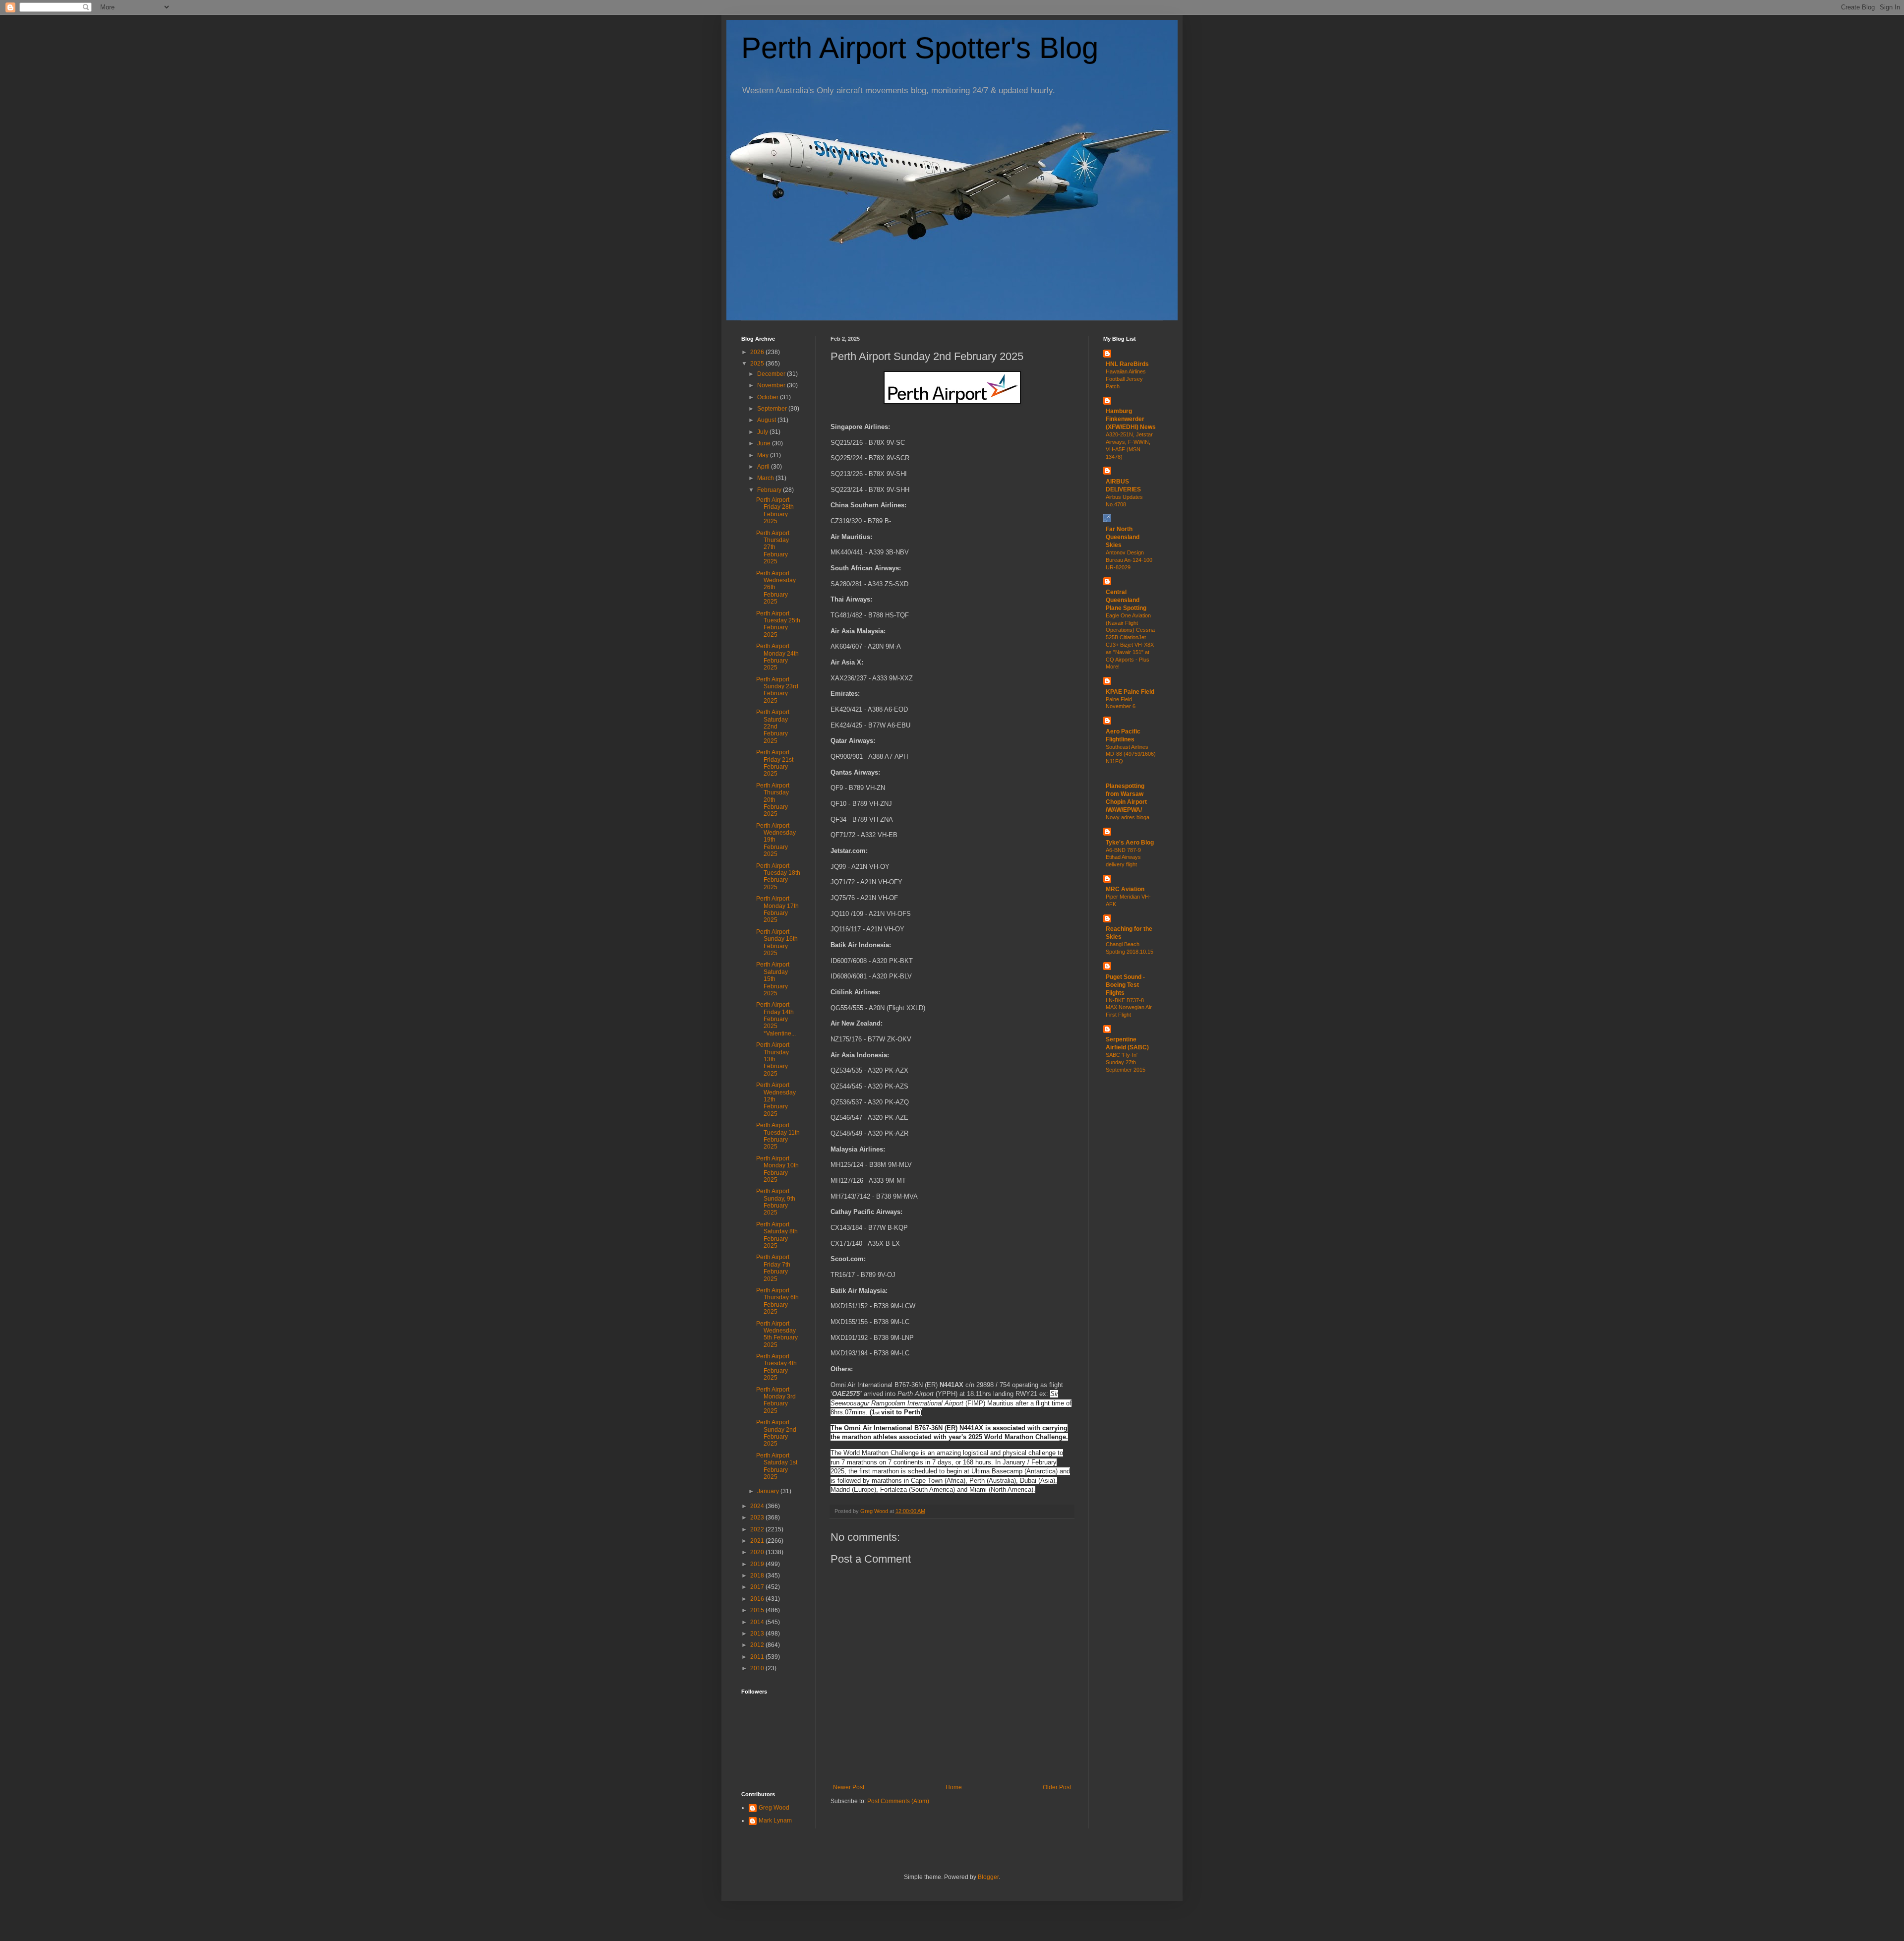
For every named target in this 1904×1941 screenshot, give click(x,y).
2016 (758, 1599)
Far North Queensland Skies (1123, 537)
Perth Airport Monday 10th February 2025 (777, 1169)
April (764, 467)
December (772, 374)
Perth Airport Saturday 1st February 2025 (777, 1466)
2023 (758, 1517)
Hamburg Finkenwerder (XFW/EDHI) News (1131, 419)
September (773, 409)
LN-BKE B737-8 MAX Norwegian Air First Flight (1129, 1008)
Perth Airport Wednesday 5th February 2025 (777, 1334)
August (767, 420)
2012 (758, 1645)
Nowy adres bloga (1128, 817)
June (765, 443)
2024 (758, 1506)
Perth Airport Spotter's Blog (920, 48)
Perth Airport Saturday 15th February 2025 (773, 979)
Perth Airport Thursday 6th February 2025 (777, 1301)
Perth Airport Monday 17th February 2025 (777, 909)
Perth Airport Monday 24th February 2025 (777, 657)
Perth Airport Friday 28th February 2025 (775, 511)
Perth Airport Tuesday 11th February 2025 (778, 1136)
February (770, 490)
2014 (758, 1622)
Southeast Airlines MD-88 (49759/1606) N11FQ (1131, 754)
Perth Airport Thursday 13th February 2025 (773, 1059)
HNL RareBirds (1127, 364)
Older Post (1057, 1787)
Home (954, 1787)
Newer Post (849, 1787)
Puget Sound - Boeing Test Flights (1125, 985)
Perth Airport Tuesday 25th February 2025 (778, 624)
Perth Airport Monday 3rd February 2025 (776, 1400)
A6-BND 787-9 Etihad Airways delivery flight (1123, 857)
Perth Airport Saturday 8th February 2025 (777, 1235)
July (763, 432)
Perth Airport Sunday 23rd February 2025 (777, 690)
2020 (758, 1552)
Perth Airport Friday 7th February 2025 (773, 1268)
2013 (758, 1634)
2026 (758, 352)
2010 (758, 1668)
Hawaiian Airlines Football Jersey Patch (1126, 379)
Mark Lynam (775, 1820)
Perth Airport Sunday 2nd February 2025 (776, 1433)
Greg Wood (774, 1808)
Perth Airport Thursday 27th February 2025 (773, 547)
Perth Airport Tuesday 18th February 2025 (778, 877)
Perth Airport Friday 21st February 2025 (775, 763)
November (772, 385)
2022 (758, 1529)
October (769, 397)
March (766, 478)
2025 (758, 364)
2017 (758, 1587)
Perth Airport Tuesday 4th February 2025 (776, 1367)
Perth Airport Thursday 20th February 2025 (773, 800)
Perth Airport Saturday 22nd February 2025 (773, 727)
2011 (758, 1657)
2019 (758, 1564)
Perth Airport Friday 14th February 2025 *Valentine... (776, 1019)
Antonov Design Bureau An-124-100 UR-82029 (1129, 560)
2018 (758, 1576)
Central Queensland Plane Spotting (1126, 600)
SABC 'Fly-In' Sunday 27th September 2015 (1126, 1062)
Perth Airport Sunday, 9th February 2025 (776, 1202)
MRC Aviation (1125, 889)
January (769, 1491)
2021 (758, 1541)
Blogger (988, 1877)
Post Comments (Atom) (898, 1801)
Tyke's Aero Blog (1130, 843)
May (764, 455)
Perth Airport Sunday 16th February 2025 (777, 942)
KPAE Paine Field (1130, 692)
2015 (758, 1610)
